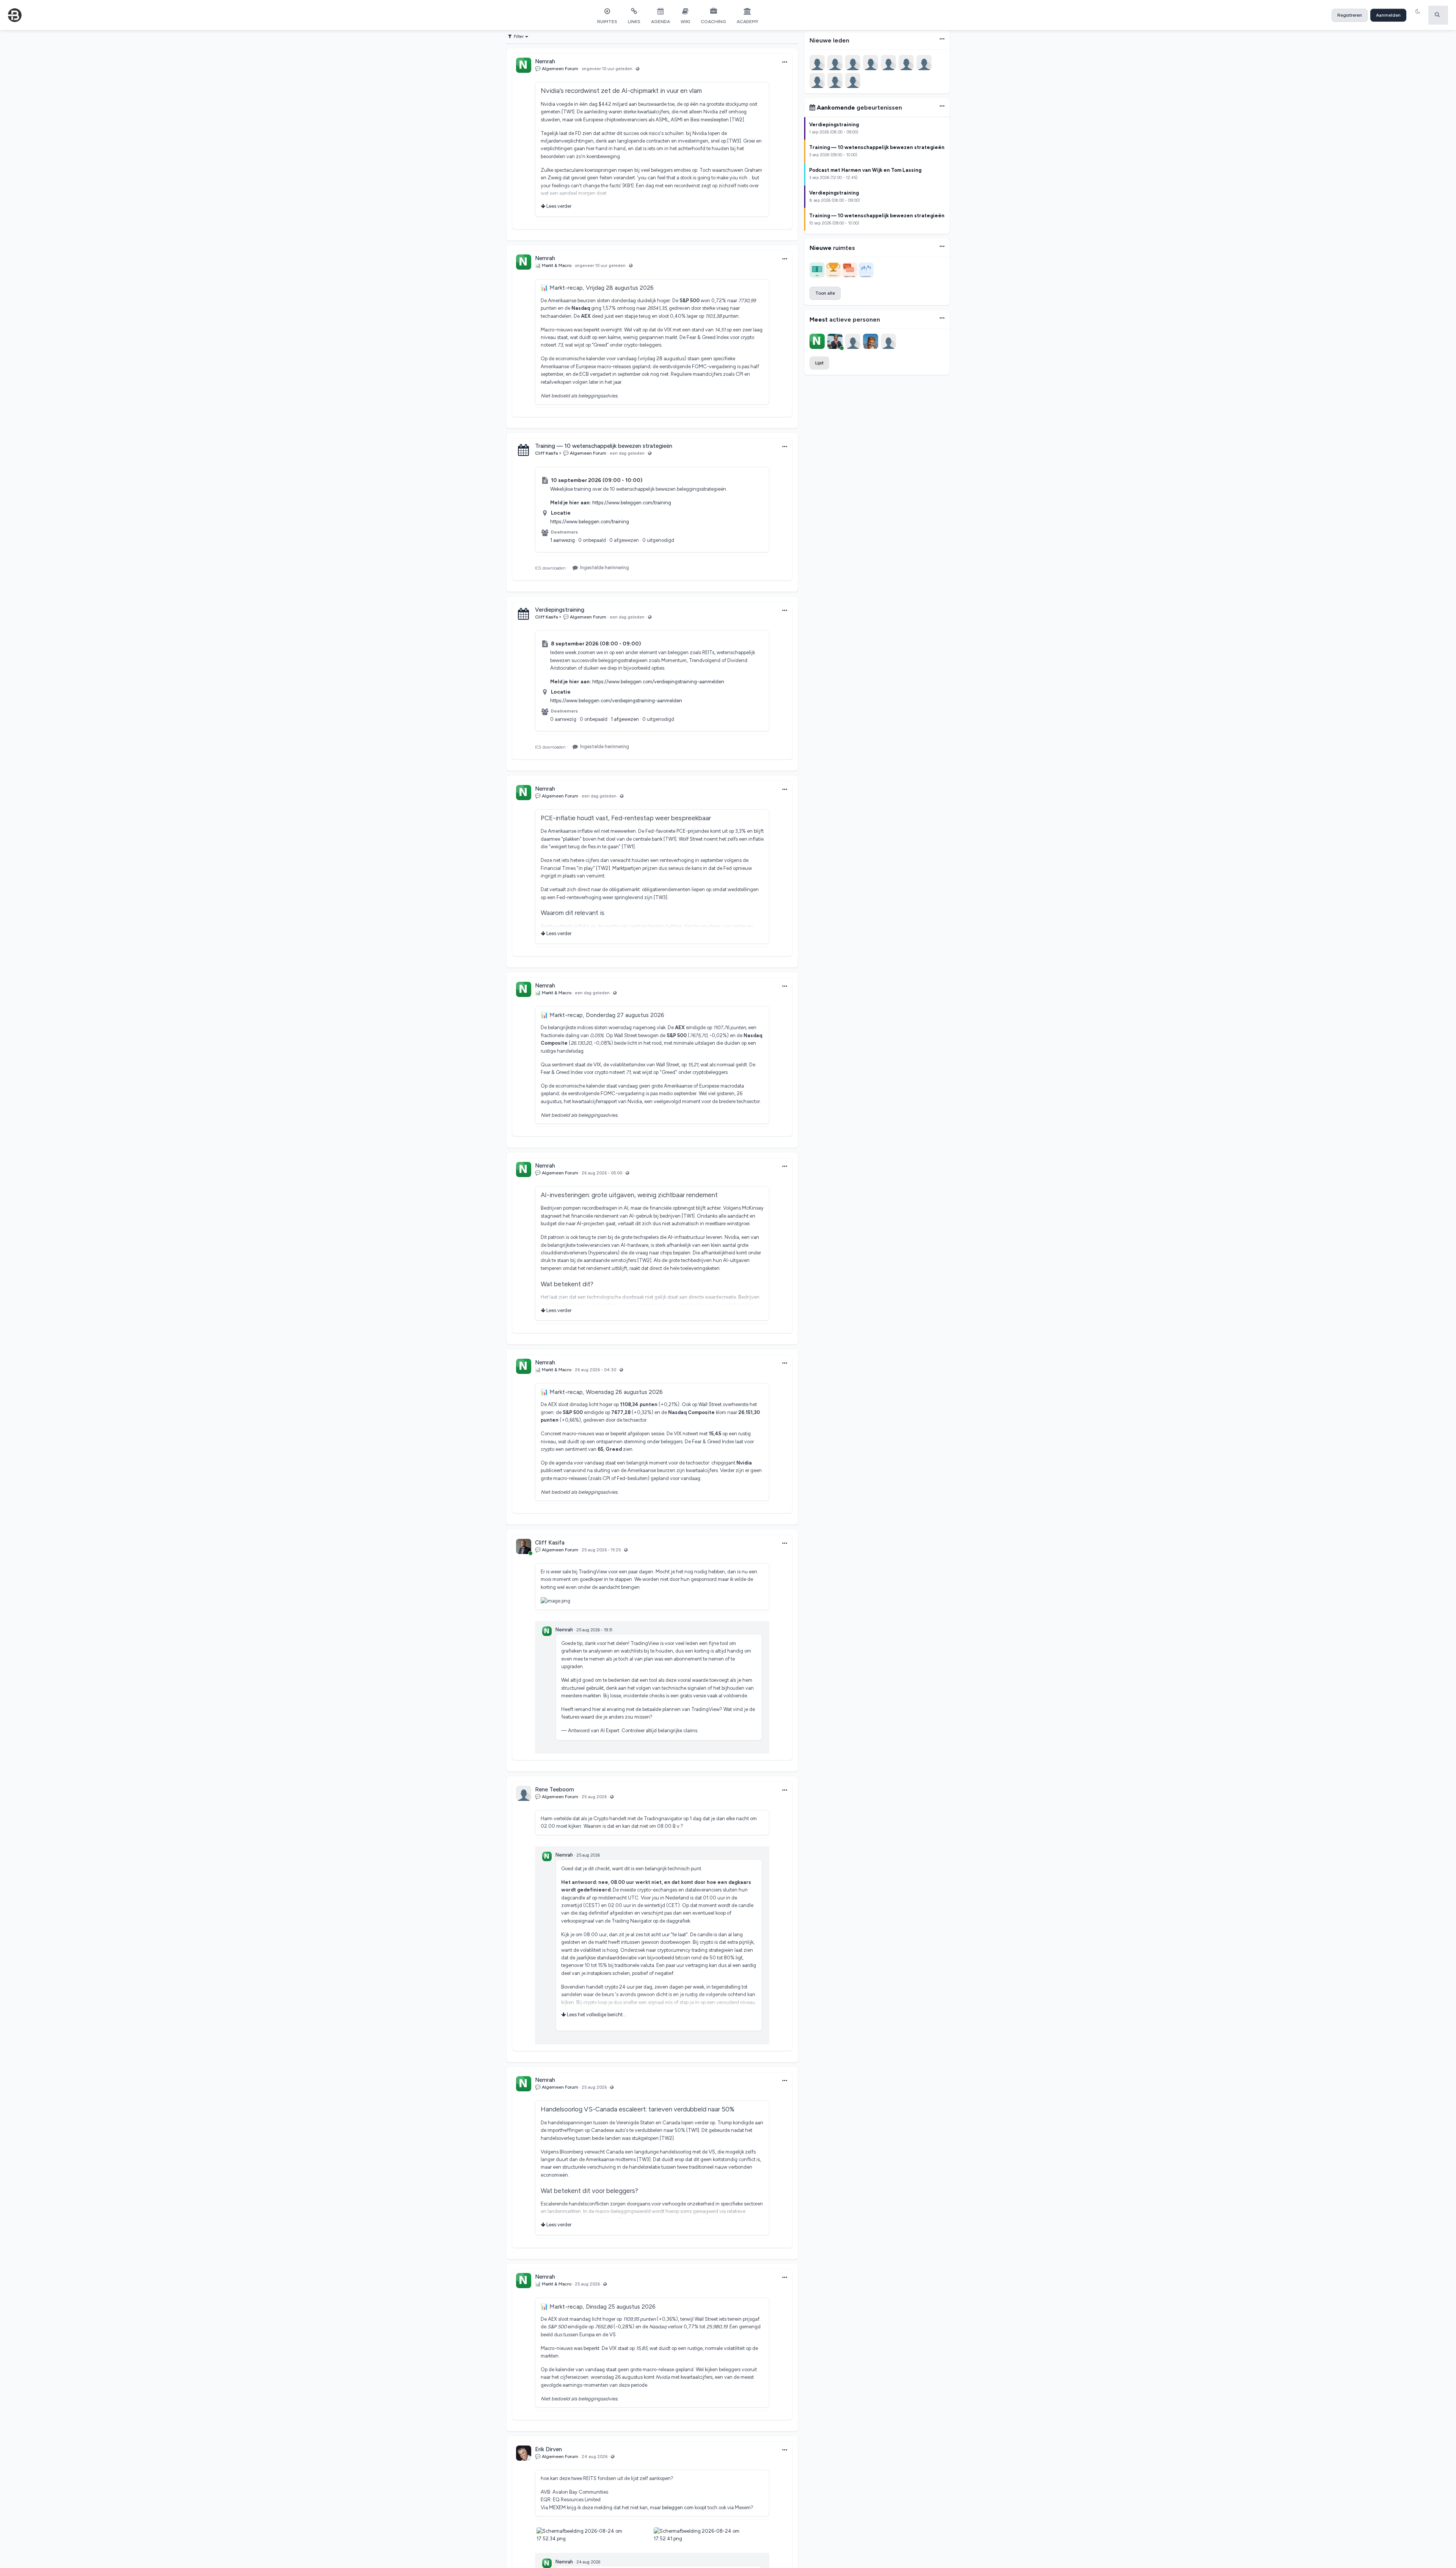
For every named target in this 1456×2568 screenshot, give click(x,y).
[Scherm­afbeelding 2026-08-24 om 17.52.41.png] (711, 2531)
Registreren (1350, 15)
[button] (1419, 15)
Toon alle (825, 293)
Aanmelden (1388, 15)
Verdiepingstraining (560, 610)
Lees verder (558, 206)
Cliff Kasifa (546, 453)
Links (634, 22)
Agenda (661, 22)
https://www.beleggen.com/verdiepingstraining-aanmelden (658, 682)
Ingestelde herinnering (605, 567)
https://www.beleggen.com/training (632, 503)
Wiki (685, 22)
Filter (519, 36)
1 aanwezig (562, 540)
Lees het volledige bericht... (596, 2015)
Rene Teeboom (555, 1789)
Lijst (819, 363)
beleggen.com (678, 2508)
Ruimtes (607, 22)
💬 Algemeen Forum (557, 69)
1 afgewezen (625, 719)
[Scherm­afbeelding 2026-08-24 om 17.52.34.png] (594, 2531)
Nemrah (545, 61)
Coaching (713, 22)
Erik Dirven (548, 2449)
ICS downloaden (550, 568)
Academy (748, 22)
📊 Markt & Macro (553, 265)
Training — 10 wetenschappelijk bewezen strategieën (604, 446)
